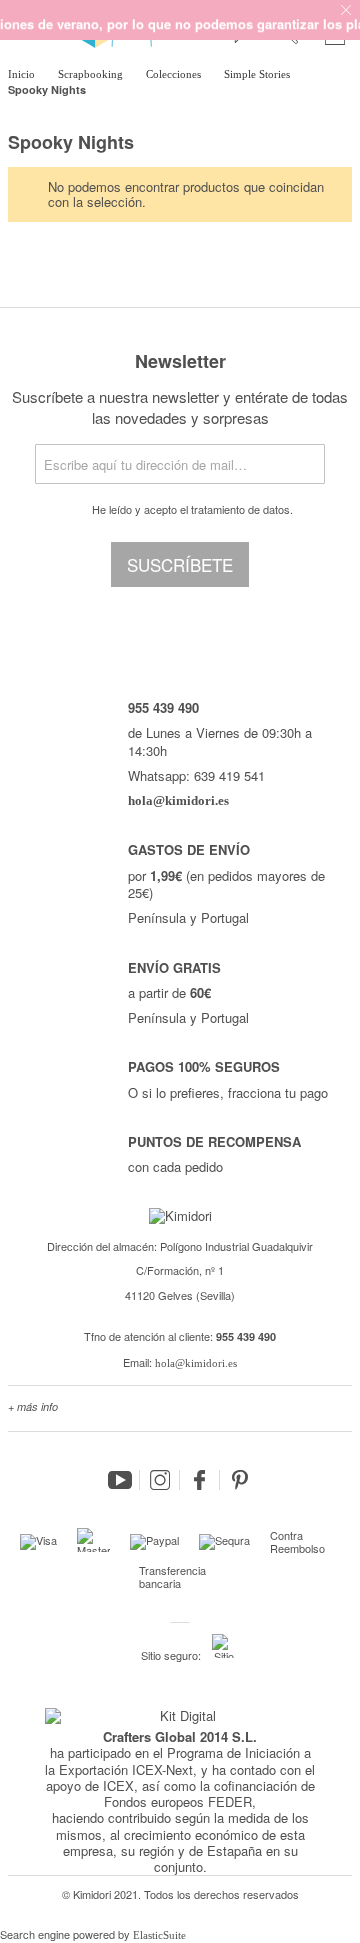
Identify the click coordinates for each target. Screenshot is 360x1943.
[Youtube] (120, 1480)
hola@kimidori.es (196, 1363)
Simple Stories (258, 74)
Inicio (23, 74)
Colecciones (175, 74)
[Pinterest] (240, 1480)
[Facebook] (200, 1480)
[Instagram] (160, 1480)
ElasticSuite (159, 1935)
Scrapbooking (92, 74)
